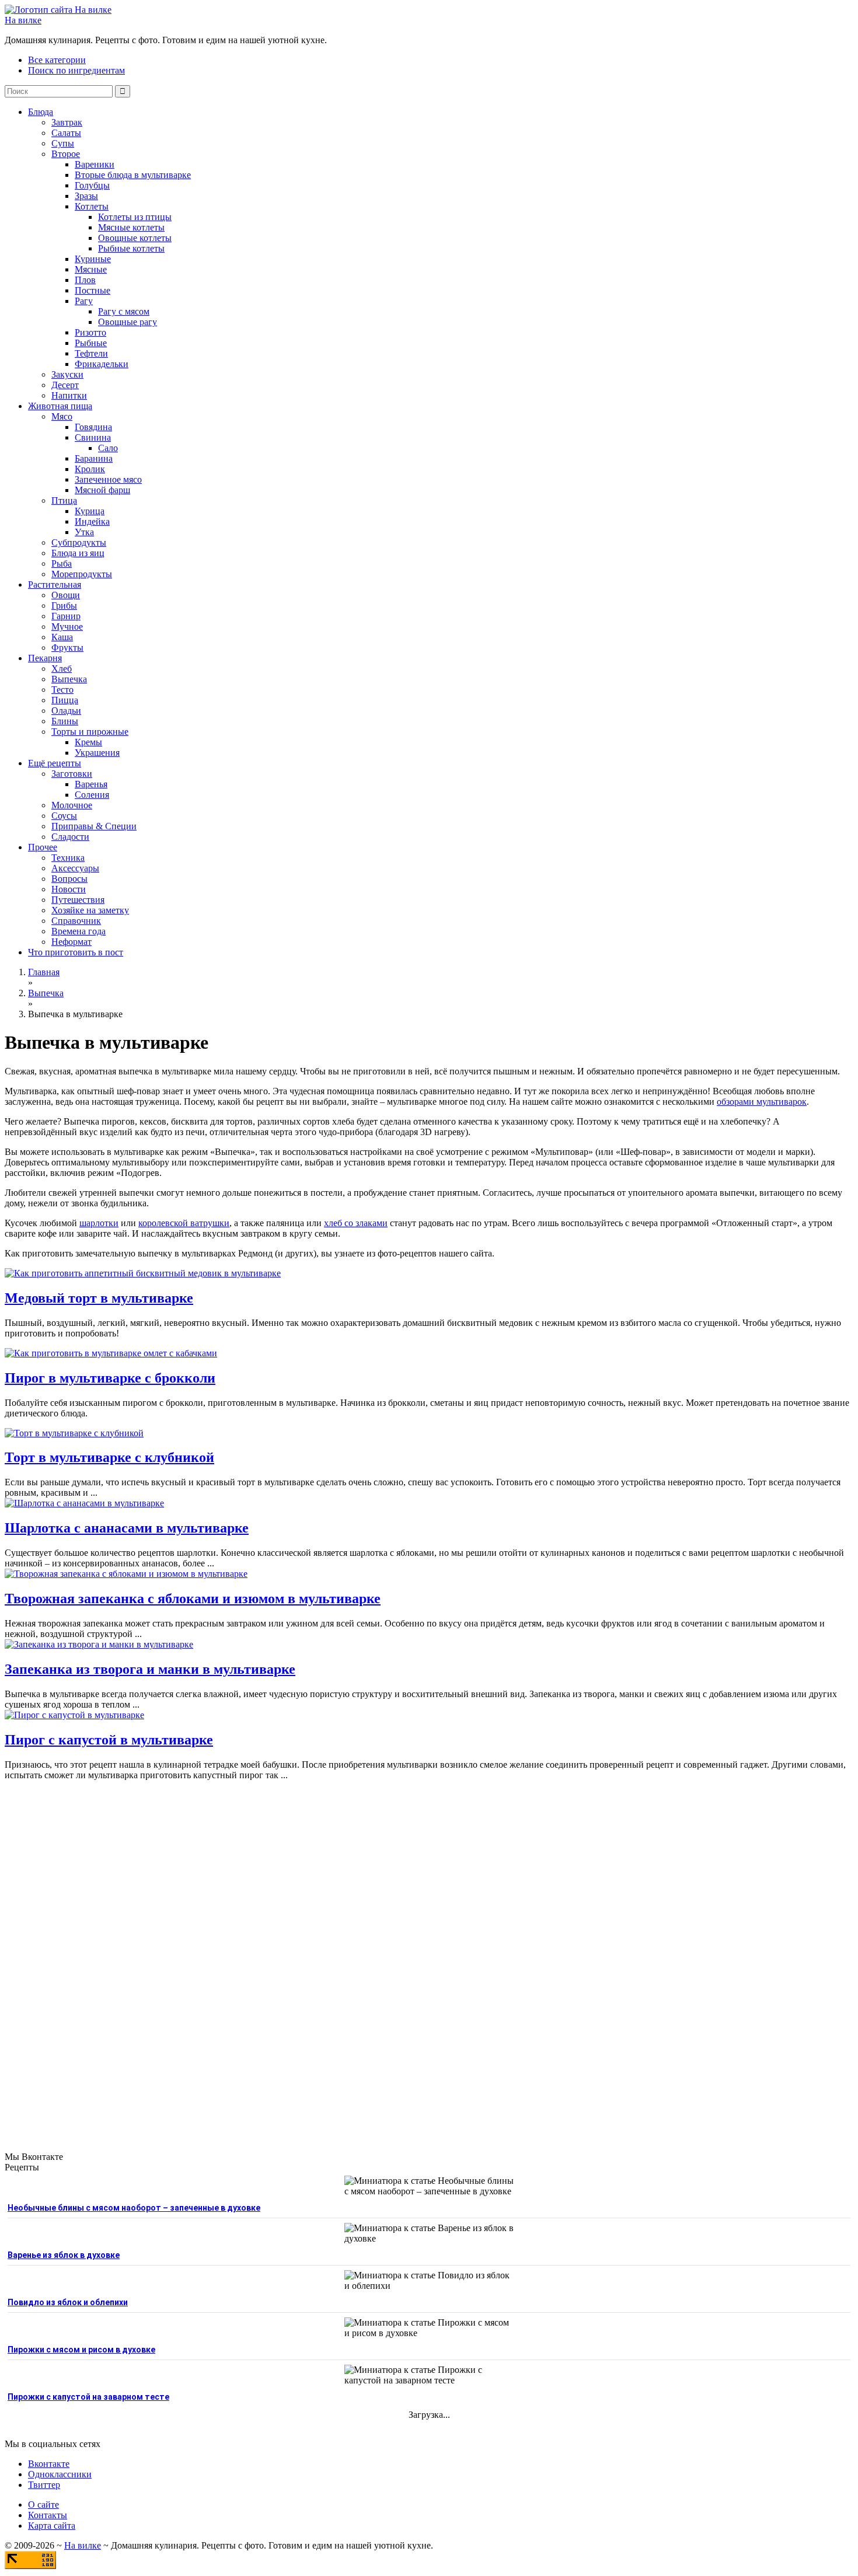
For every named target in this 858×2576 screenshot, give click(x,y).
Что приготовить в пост (76, 952)
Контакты (48, 2515)
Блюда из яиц (78, 553)
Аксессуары (75, 868)
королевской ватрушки (184, 1223)
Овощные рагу (128, 322)
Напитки (69, 395)
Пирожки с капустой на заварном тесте (88, 2397)
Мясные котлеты (131, 227)
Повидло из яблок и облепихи (68, 2302)
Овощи (66, 595)
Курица (90, 511)
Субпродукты (79, 542)
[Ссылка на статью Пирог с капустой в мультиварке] (74, 1715)
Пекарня (45, 658)
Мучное (67, 626)
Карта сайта (52, 2526)
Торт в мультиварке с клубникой (109, 1457)
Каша (62, 637)
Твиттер (44, 2485)
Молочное (72, 805)
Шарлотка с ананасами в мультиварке (127, 1528)
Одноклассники (60, 2474)
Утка (84, 532)
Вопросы (69, 879)
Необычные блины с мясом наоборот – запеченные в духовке (134, 2208)
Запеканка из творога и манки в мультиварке (150, 1669)
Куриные (93, 259)
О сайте (43, 2505)
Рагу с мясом (124, 311)
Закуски (67, 374)
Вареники (95, 164)
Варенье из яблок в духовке (64, 2255)
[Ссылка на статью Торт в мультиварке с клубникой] (74, 1433)
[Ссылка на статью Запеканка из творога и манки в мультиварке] (99, 1644)
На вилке (23, 20)
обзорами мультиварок (762, 1102)
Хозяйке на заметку (90, 910)
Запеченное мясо (108, 479)
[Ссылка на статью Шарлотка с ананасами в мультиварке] (84, 1503)
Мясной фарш (102, 490)
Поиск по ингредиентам (76, 70)
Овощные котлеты (135, 238)
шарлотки (99, 1223)
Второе (66, 154)
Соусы (64, 816)
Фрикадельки (102, 364)
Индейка (92, 521)
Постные (93, 290)
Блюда (41, 112)
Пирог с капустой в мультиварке (109, 1740)
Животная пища (60, 406)
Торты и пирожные (90, 732)
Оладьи (66, 711)
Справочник (76, 921)
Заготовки (72, 774)
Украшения (97, 753)
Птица (64, 500)
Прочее (43, 847)
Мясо (62, 416)
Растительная (55, 584)
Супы (63, 143)
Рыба (62, 563)
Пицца (65, 700)
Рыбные (91, 343)
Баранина (94, 458)
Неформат (71, 942)
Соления (92, 795)
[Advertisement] (429, 1956)
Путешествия (78, 900)
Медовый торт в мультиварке (99, 1298)
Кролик (90, 469)
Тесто (62, 690)
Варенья (91, 784)
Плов (85, 280)
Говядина (93, 427)
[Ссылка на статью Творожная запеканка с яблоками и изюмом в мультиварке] (126, 1574)
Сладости (70, 837)
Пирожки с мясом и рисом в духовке (81, 2350)
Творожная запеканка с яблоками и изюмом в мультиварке (193, 1598)
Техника (68, 858)
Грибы (64, 605)
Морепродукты (82, 574)
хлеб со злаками (356, 1223)
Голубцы (92, 185)
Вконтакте (49, 2464)
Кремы (88, 742)
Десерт (65, 385)
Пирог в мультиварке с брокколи (110, 1378)
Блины (65, 721)
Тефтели (91, 353)
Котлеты (92, 206)
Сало (108, 448)
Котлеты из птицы (135, 217)
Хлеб (62, 669)
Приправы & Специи (94, 826)
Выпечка (69, 679)
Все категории (57, 60)
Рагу (84, 301)
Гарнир (66, 616)
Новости (69, 889)
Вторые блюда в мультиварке (133, 175)
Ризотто (90, 332)
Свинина (93, 437)
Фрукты (67, 648)
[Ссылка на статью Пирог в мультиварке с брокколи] (111, 1353)
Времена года (79, 931)
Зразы (86, 196)
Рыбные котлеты (131, 248)
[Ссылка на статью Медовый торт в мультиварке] (143, 1273)
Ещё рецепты (55, 763)
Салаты (66, 133)
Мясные (91, 269)
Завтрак (67, 122)
